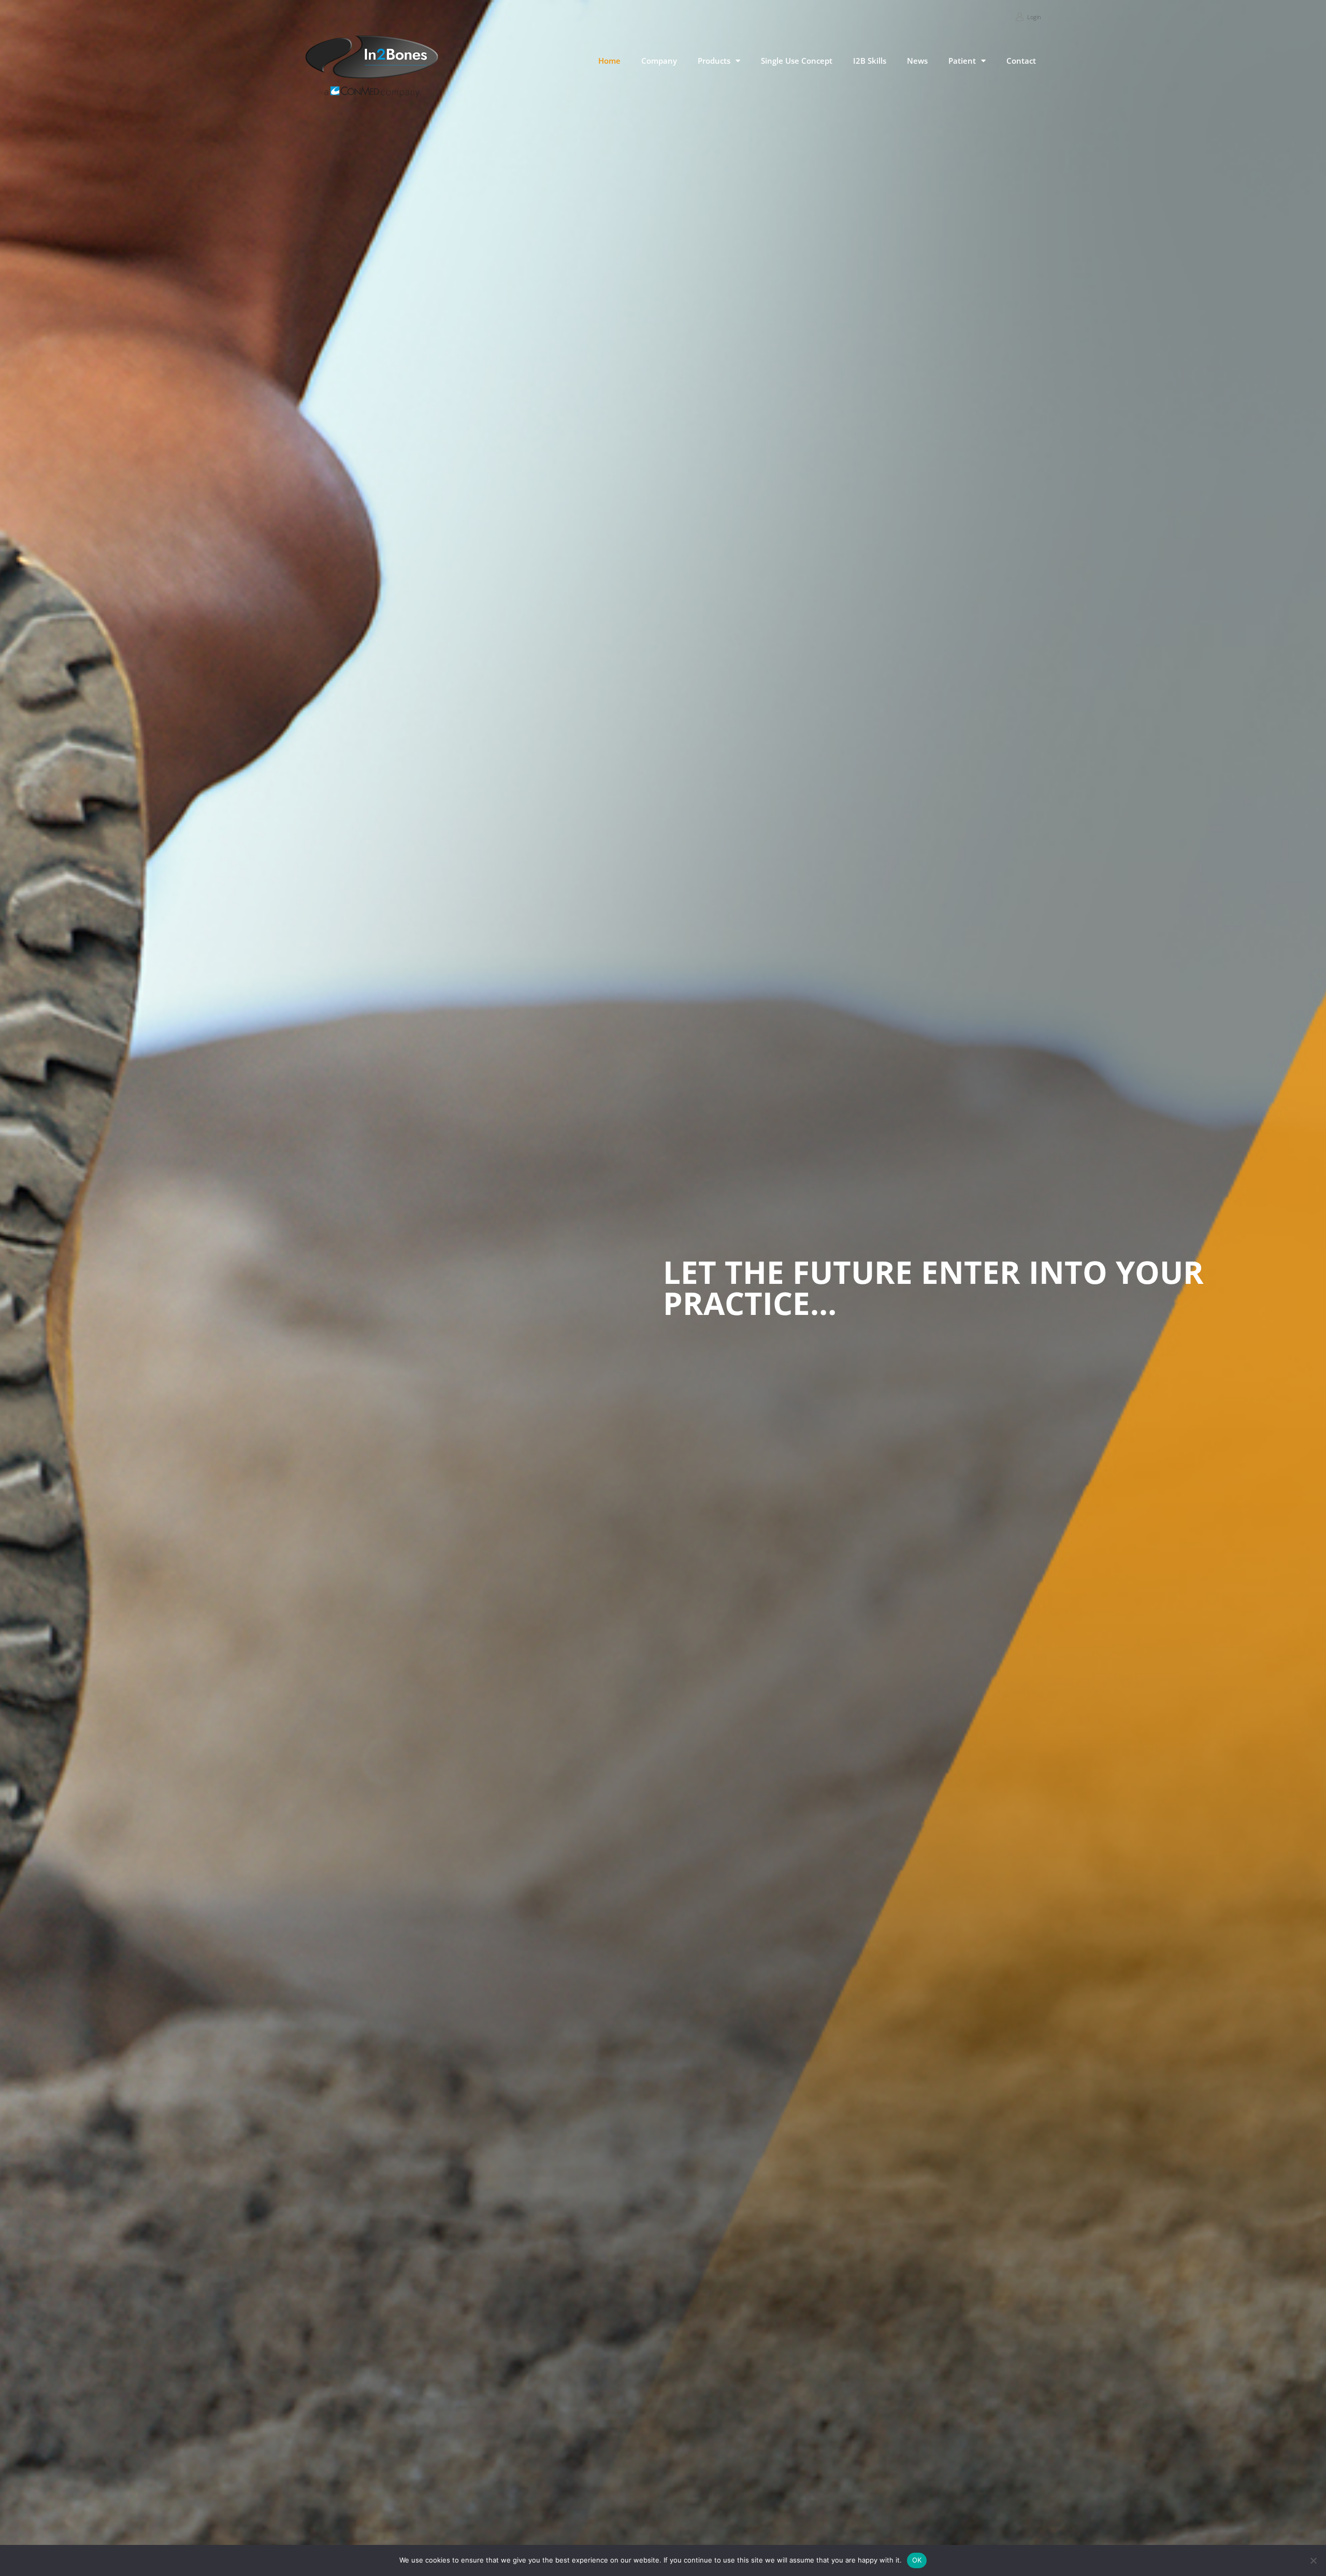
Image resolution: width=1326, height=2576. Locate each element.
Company (659, 61)
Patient (962, 61)
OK (917, 2560)
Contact (1021, 61)
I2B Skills (870, 61)
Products (714, 61)
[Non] (1313, 2560)
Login (1034, 17)
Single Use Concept (797, 61)
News (917, 61)
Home (609, 61)
